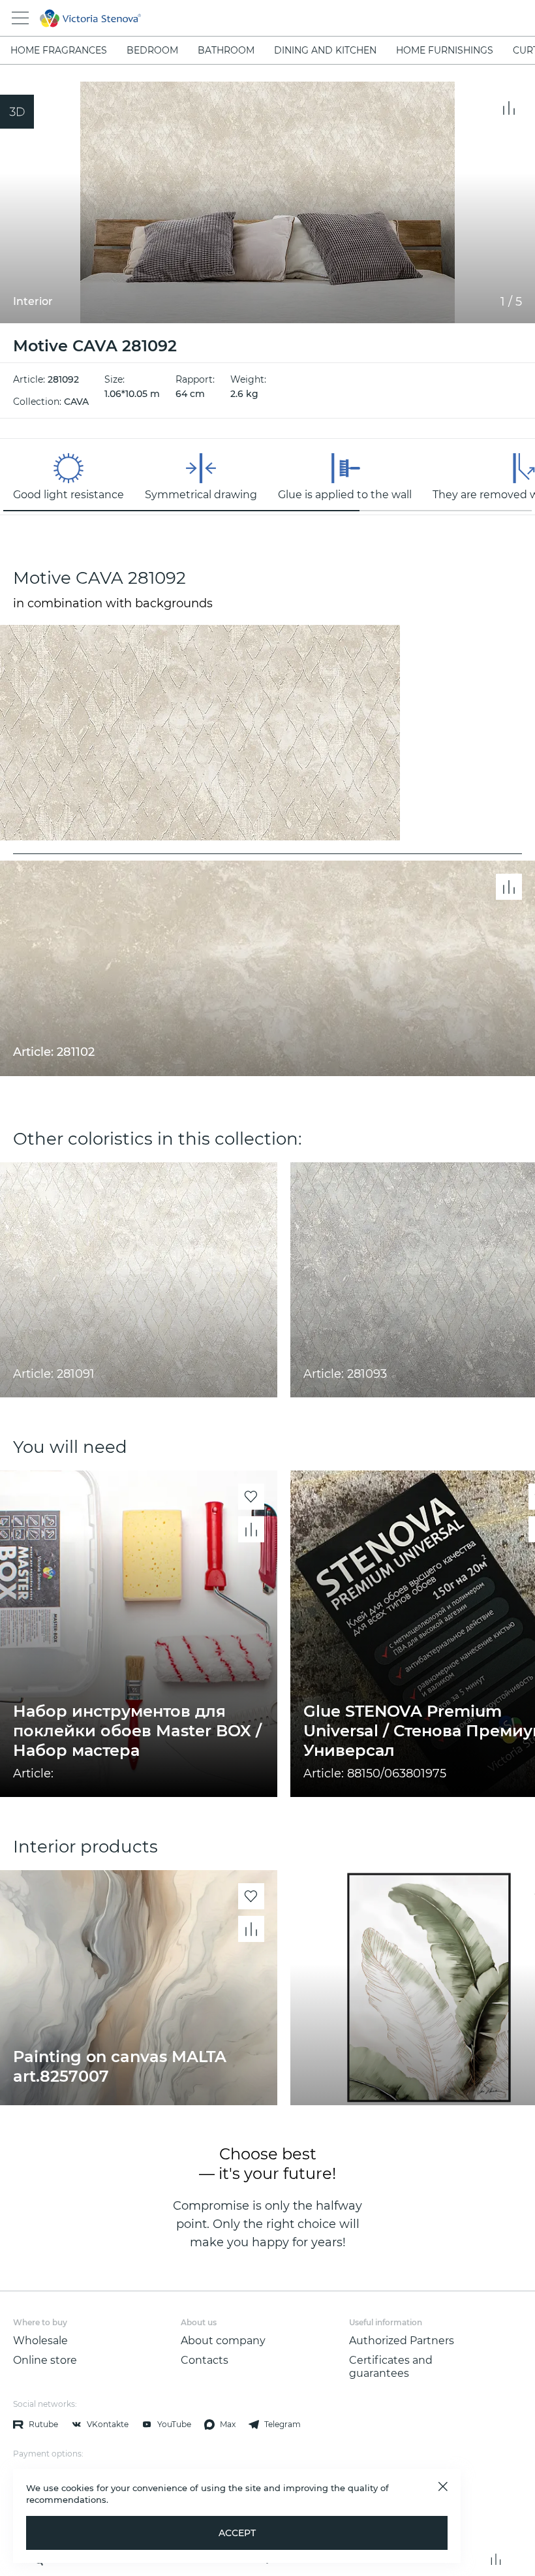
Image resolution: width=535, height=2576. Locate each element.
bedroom (152, 50)
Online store (45, 2360)
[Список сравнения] (496, 2559)
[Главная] (250, 18)
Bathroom (226, 50)
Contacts (205, 2360)
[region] (267, 477)
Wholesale (40, 2341)
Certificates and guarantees (391, 2367)
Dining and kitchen (325, 50)
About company (223, 2341)
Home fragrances (59, 50)
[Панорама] (17, 112)
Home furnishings (445, 50)
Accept (237, 2533)
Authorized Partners (402, 2341)
